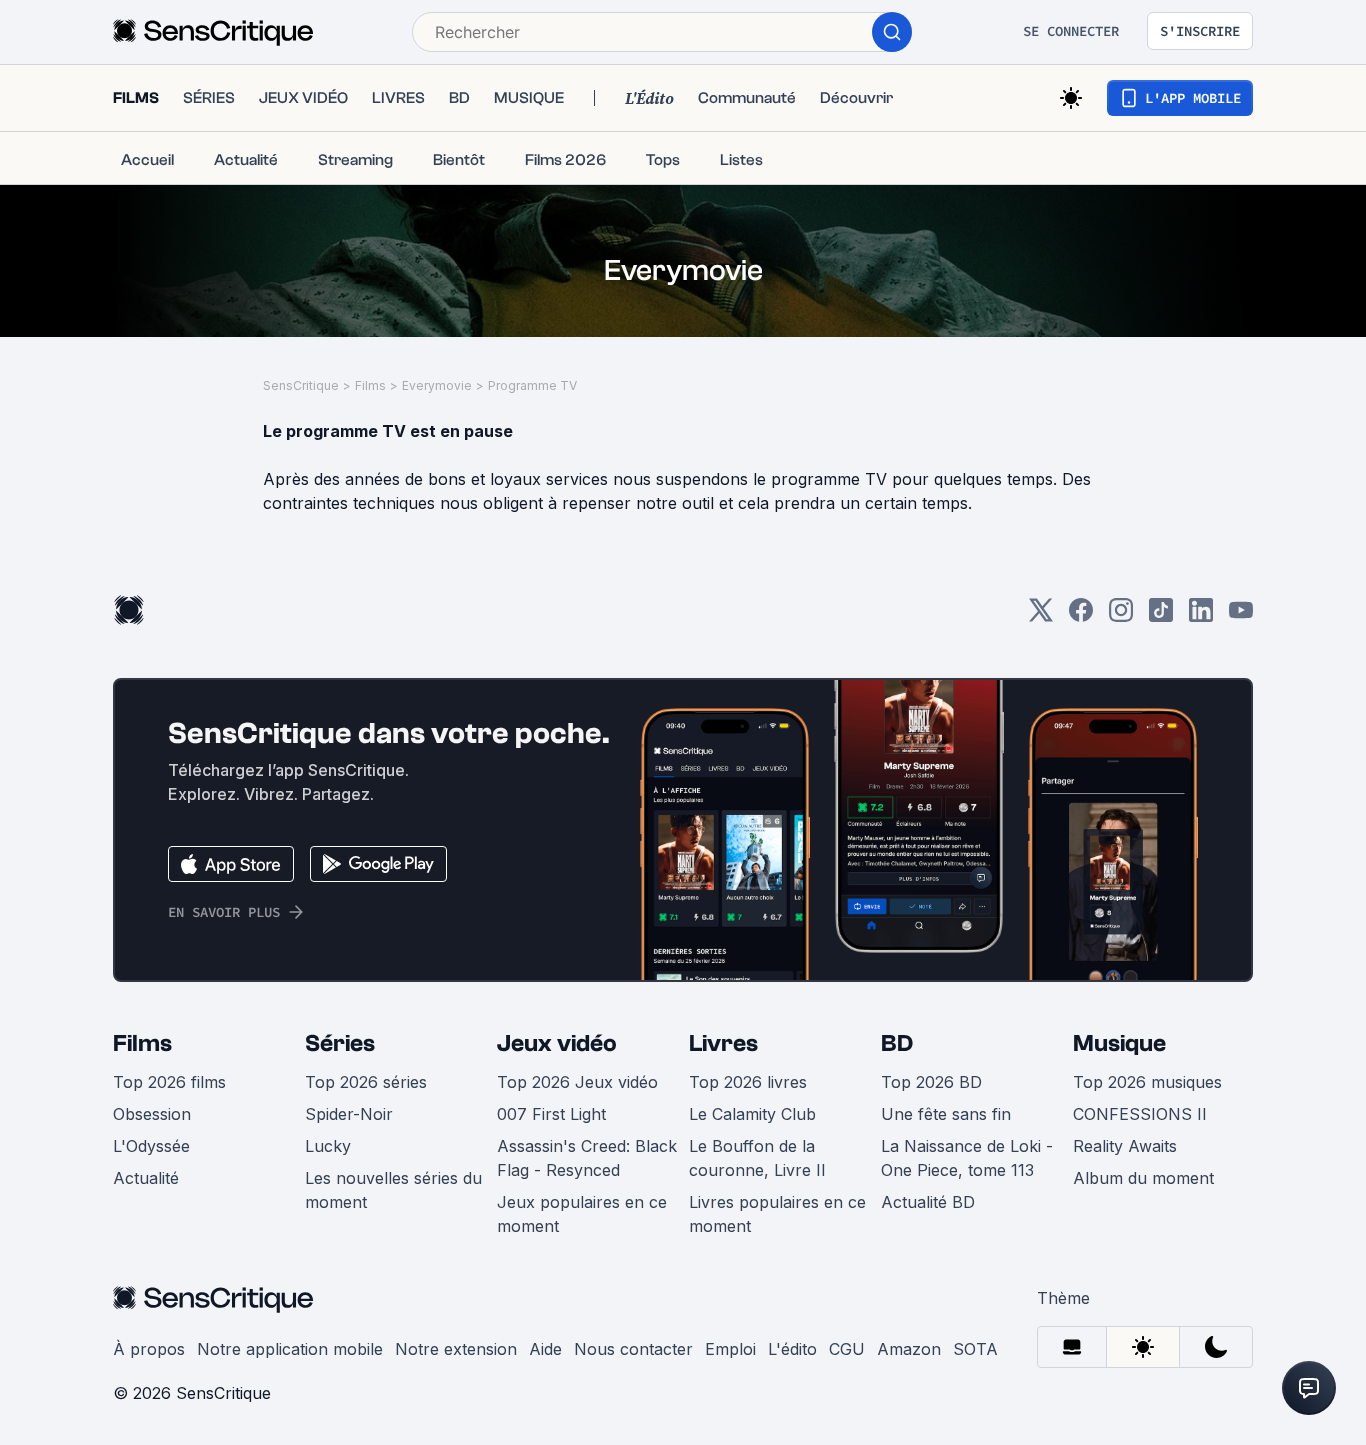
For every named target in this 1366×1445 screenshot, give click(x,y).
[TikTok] (1161, 616)
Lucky (328, 1146)
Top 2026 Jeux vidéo (577, 1082)
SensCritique (301, 385)
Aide (545, 1349)
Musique (1119, 1043)
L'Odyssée (151, 1146)
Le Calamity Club (752, 1114)
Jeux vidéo (557, 1043)
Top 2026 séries (366, 1082)
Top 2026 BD (931, 1082)
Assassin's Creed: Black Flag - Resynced (587, 1158)
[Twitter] (1041, 616)
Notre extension (456, 1349)
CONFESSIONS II (1140, 1114)
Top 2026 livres (748, 1082)
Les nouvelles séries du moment (393, 1190)
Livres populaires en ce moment (777, 1214)
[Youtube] (1241, 616)
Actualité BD (928, 1202)
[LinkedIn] (1201, 616)
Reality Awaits (1125, 1146)
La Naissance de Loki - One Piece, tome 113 (967, 1158)
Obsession (152, 1114)
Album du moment (1143, 1178)
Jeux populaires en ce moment (582, 1214)
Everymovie (437, 385)
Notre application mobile (290, 1349)
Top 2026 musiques (1147, 1082)
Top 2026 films (169, 1082)
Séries (340, 1043)
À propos (149, 1349)
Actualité (146, 1178)
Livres (723, 1043)
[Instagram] (1121, 616)
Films (370, 385)
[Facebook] (1081, 616)
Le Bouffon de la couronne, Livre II (757, 1158)
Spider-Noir (349, 1114)
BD (897, 1043)
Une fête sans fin (946, 1114)
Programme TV (532, 385)
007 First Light (551, 1114)
